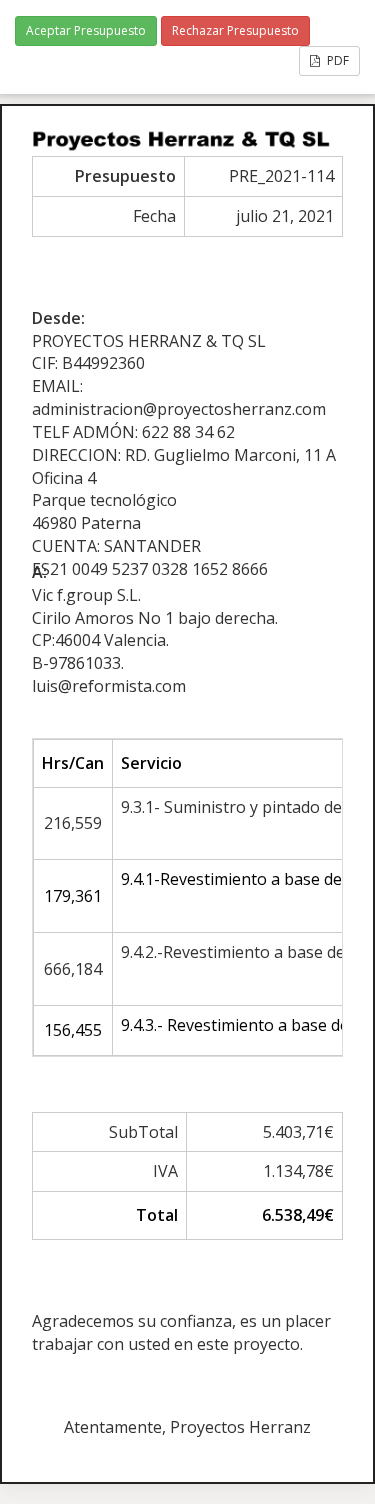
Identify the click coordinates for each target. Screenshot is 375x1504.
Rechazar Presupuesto (235, 30)
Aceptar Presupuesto (86, 30)
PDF (336, 60)
